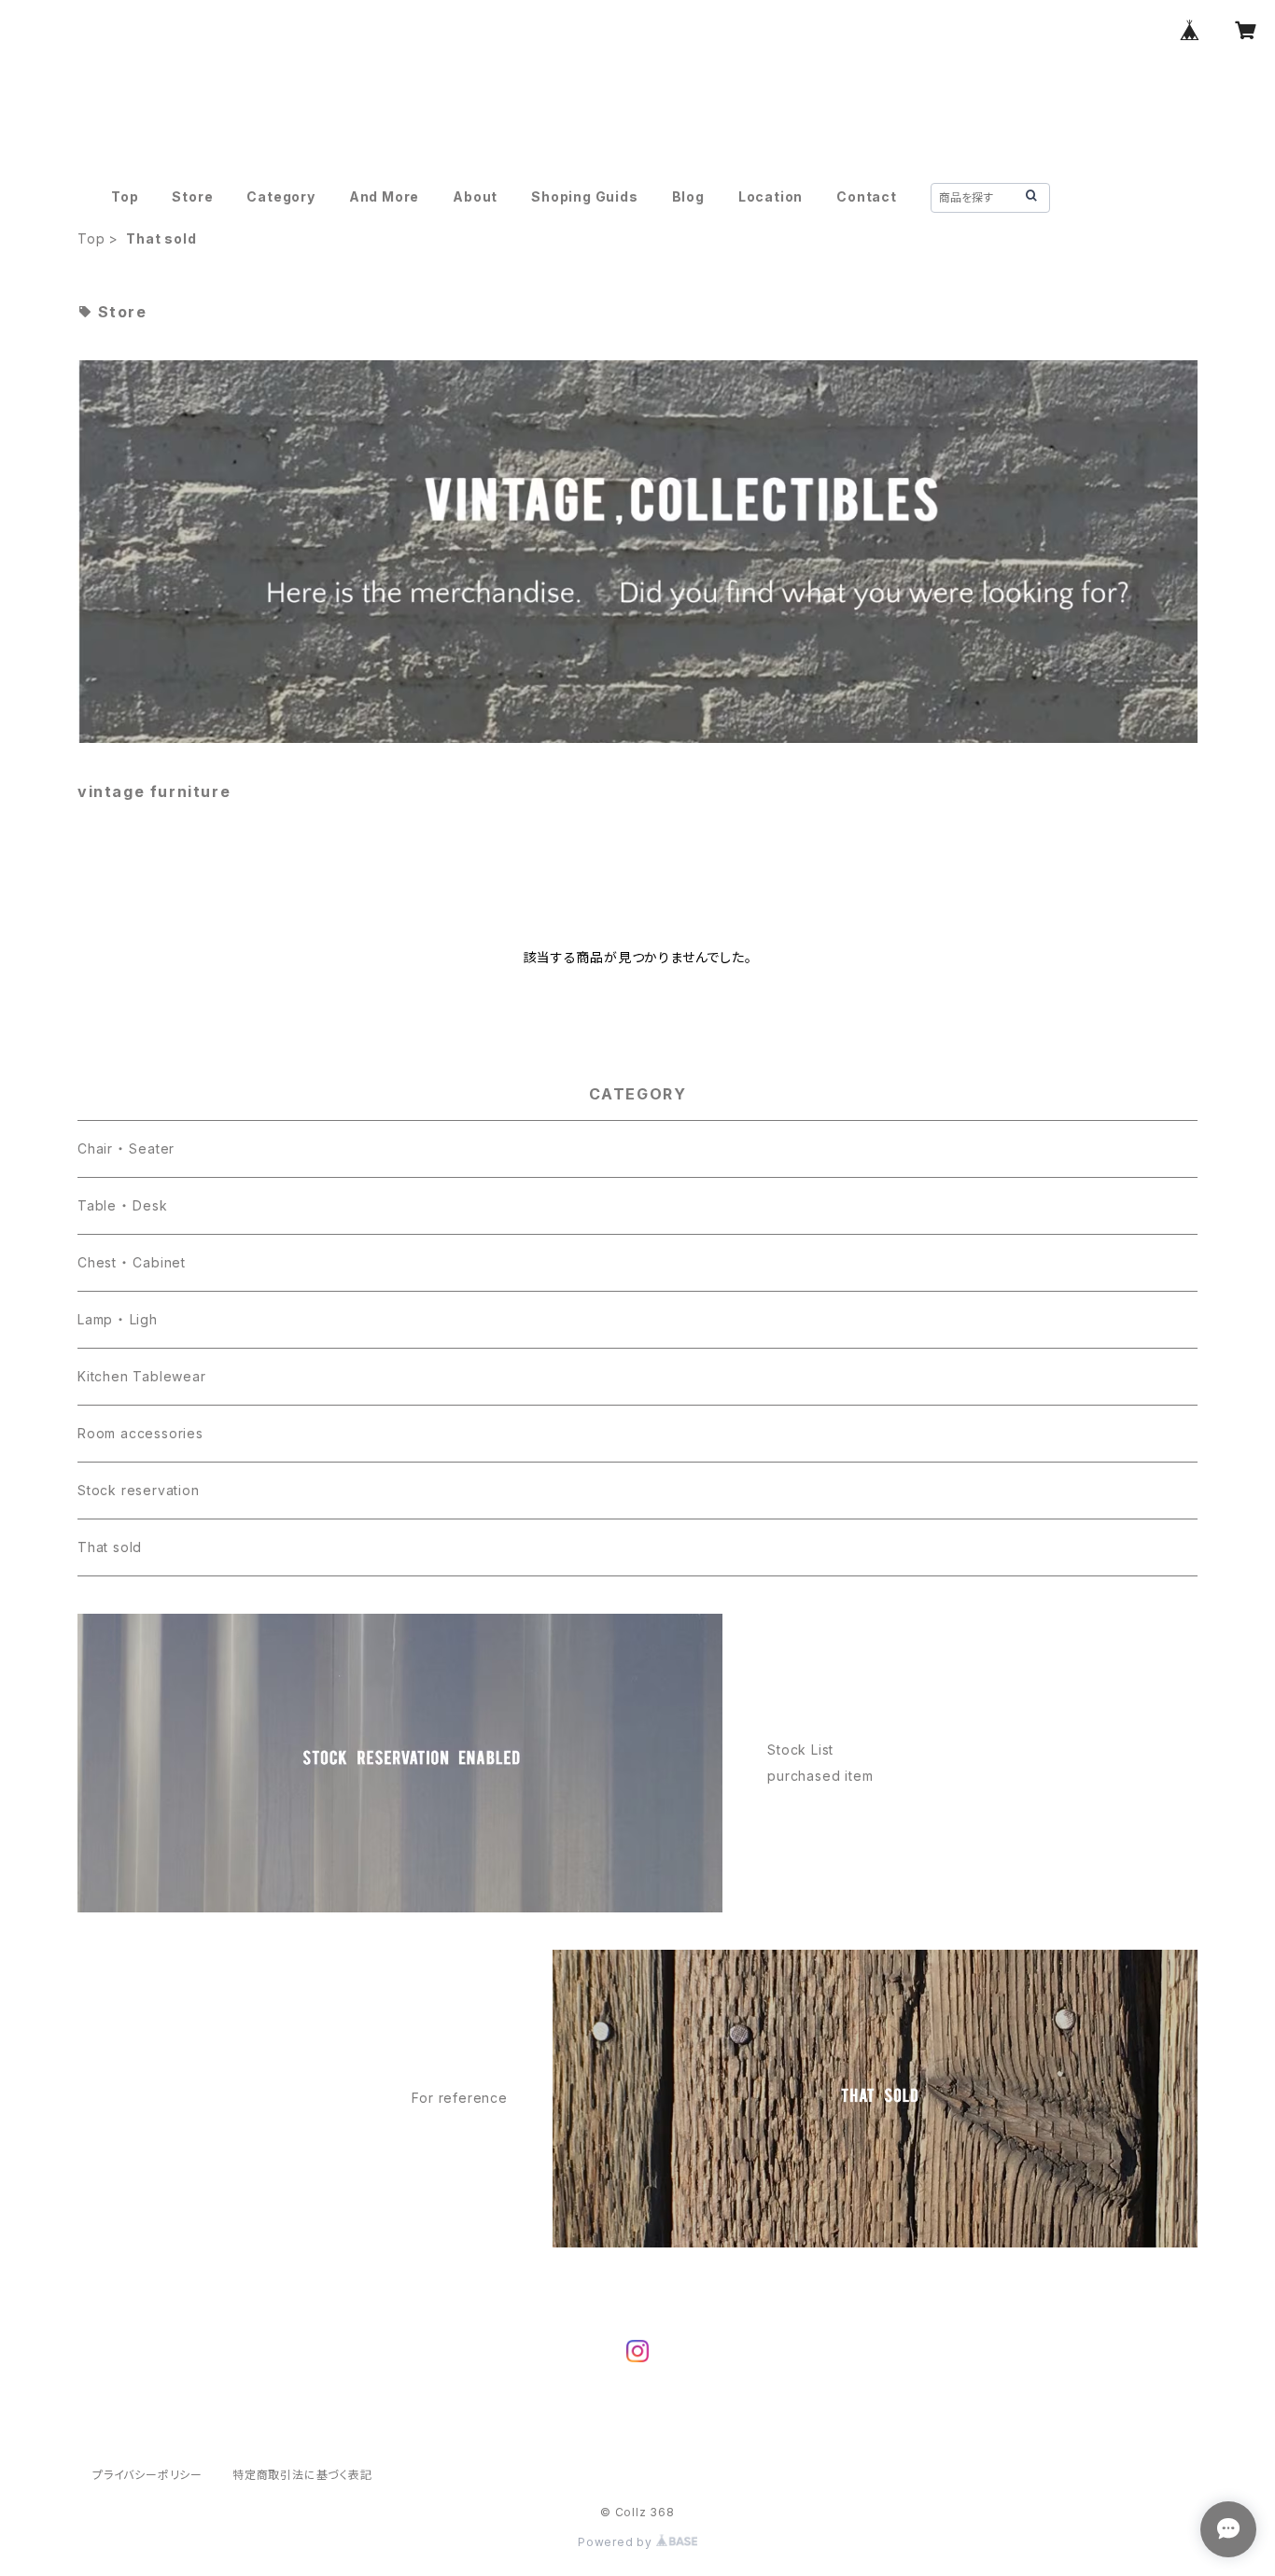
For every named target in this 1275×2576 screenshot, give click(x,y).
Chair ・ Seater (126, 1148)
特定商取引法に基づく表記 (302, 2475)
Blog (688, 196)
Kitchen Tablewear (142, 1376)
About (475, 196)
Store (192, 196)
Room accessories (140, 1433)
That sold (110, 1547)
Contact (867, 196)
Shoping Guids (584, 196)
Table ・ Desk (123, 1205)
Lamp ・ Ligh (118, 1319)
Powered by (617, 2542)
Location (771, 196)
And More (384, 196)
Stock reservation (139, 1490)
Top (125, 196)
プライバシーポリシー (147, 2475)
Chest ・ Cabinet (132, 1262)
